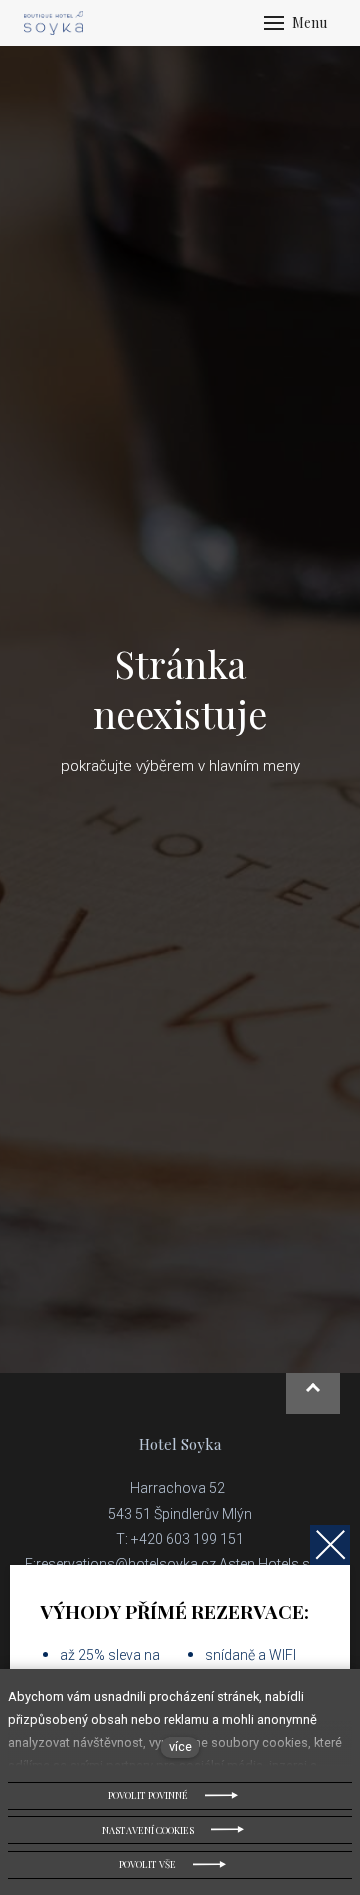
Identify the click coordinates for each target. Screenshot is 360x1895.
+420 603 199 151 (187, 1539)
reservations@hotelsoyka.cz (126, 1564)
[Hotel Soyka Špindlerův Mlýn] (53, 23)
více (180, 1746)
